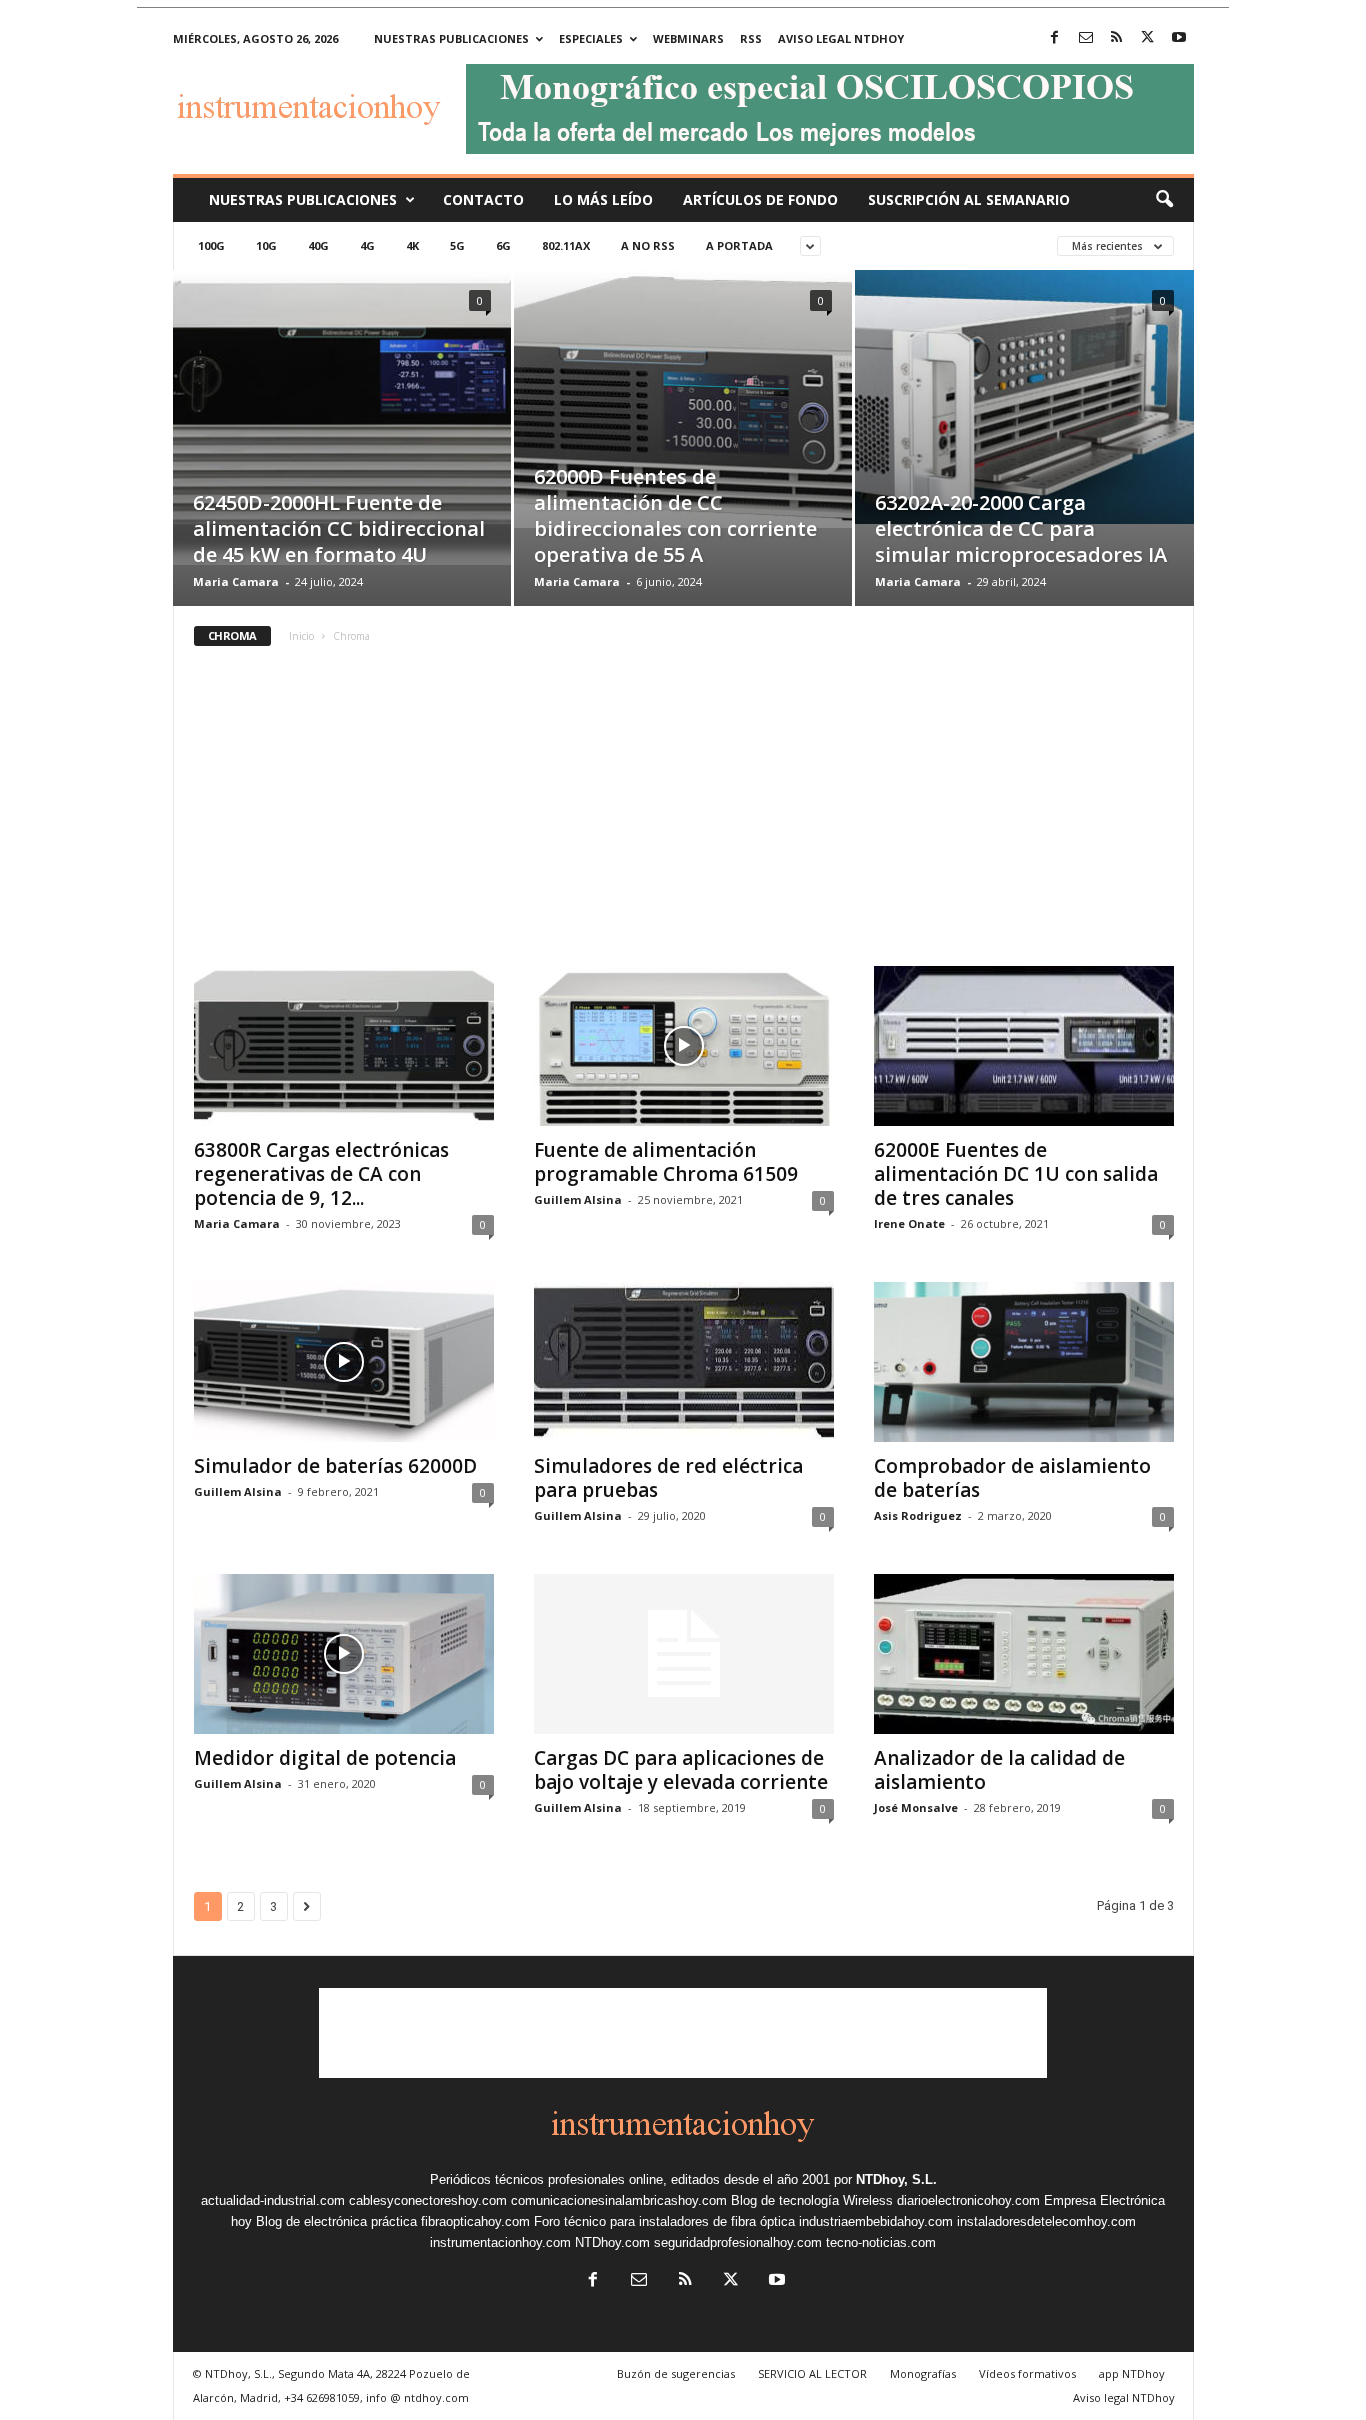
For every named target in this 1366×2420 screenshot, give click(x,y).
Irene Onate (909, 1223)
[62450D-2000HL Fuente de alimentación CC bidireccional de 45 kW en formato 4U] (342, 417)
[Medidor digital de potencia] (344, 1654)
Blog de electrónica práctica (336, 2221)
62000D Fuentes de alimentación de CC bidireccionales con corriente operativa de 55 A (675, 515)
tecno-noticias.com (881, 2242)
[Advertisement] (683, 816)
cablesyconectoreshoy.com (428, 2200)
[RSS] (1117, 38)
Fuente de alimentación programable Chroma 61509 (666, 1162)
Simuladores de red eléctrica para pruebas (668, 1478)
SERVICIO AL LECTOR (812, 2373)
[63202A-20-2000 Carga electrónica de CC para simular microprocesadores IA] (1024, 397)
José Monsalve (916, 1807)
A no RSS (648, 245)
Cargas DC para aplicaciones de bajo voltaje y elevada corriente (681, 1770)
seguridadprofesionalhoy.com (738, 2242)
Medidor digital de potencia (325, 1758)
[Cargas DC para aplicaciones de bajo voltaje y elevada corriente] (684, 1654)
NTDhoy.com (612, 2242)
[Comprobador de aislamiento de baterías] (1024, 1362)
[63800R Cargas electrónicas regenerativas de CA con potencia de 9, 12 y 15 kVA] (344, 1046)
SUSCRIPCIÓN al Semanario (969, 199)
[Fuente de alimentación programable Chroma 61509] (684, 1046)
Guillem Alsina (578, 1199)
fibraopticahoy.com (475, 2221)
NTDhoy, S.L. (896, 2179)
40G (318, 245)
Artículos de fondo (760, 199)
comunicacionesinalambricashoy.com (619, 2200)
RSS (751, 38)
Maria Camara (236, 581)
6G (503, 245)
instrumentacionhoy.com (500, 2242)
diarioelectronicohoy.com (968, 2200)
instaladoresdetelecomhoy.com (1046, 2221)
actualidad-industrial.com (273, 2200)
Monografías (923, 2373)
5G (457, 245)
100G (211, 245)
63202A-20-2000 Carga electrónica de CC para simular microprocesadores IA (1021, 528)
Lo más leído (603, 199)
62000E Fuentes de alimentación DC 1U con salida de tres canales (1016, 1174)
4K (412, 245)
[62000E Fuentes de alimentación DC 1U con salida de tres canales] (1024, 1046)
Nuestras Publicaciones (303, 199)
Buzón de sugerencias (676, 2373)
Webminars (688, 38)
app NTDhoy (1132, 2373)
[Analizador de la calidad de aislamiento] (1024, 1654)
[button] (1164, 200)
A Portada (739, 245)
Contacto (483, 199)
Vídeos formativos (1027, 2373)
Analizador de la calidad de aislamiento (999, 1770)
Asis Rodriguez (918, 1515)
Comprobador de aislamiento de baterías (1012, 1478)
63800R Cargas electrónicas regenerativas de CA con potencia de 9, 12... (321, 1174)
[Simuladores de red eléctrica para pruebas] (684, 1362)
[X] (1148, 38)
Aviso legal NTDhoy (841, 38)
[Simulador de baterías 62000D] (344, 1362)
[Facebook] (1055, 38)
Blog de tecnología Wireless (812, 2200)
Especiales (591, 38)
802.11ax (566, 245)
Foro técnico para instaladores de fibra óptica (664, 2221)
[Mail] (1086, 38)
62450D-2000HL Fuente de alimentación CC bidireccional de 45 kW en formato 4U (339, 528)
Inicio (301, 636)
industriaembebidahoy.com (876, 2221)
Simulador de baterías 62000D (335, 1466)
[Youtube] (1179, 38)
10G (266, 245)
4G (367, 245)
